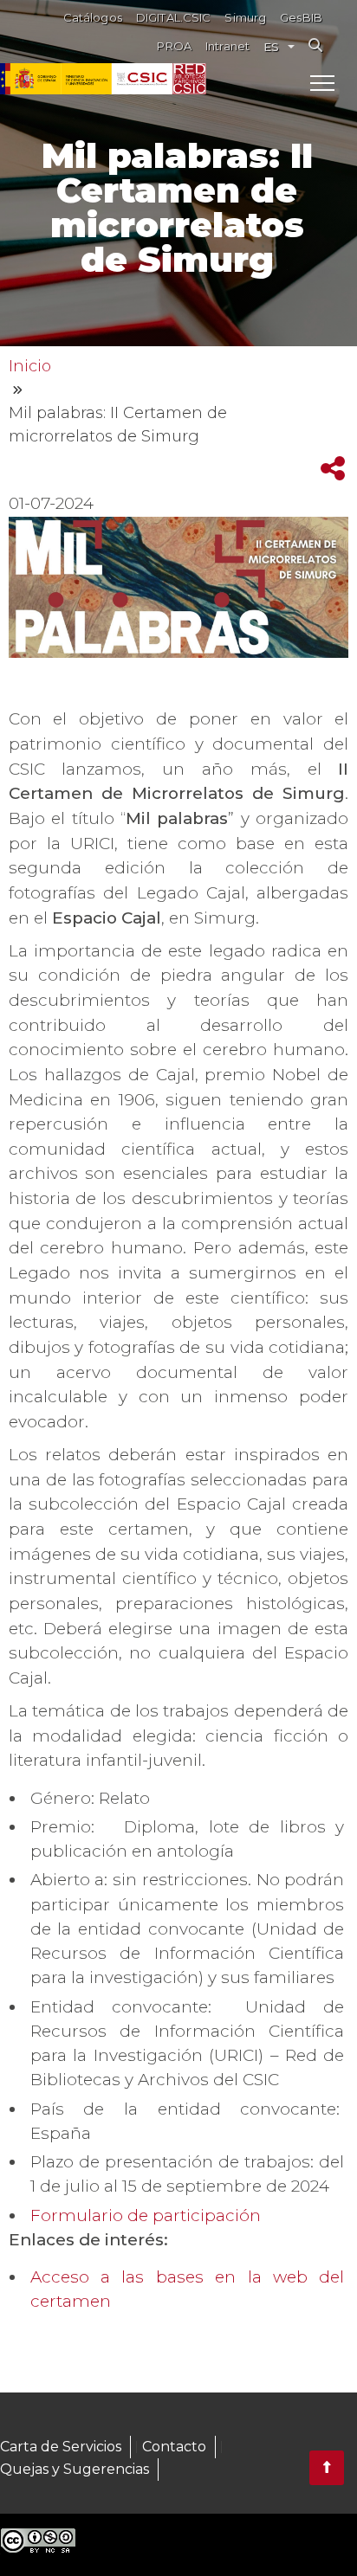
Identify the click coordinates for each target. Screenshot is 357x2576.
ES (271, 47)
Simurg (245, 18)
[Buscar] (315, 45)
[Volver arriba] (327, 2468)
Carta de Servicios (61, 2447)
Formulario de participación (148, 2215)
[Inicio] (189, 79)
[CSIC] (86, 79)
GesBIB (301, 18)
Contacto (174, 2447)
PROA (174, 46)
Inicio (30, 366)
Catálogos (93, 18)
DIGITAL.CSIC (174, 18)
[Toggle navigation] (322, 82)
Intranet (227, 46)
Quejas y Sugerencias (75, 2469)
